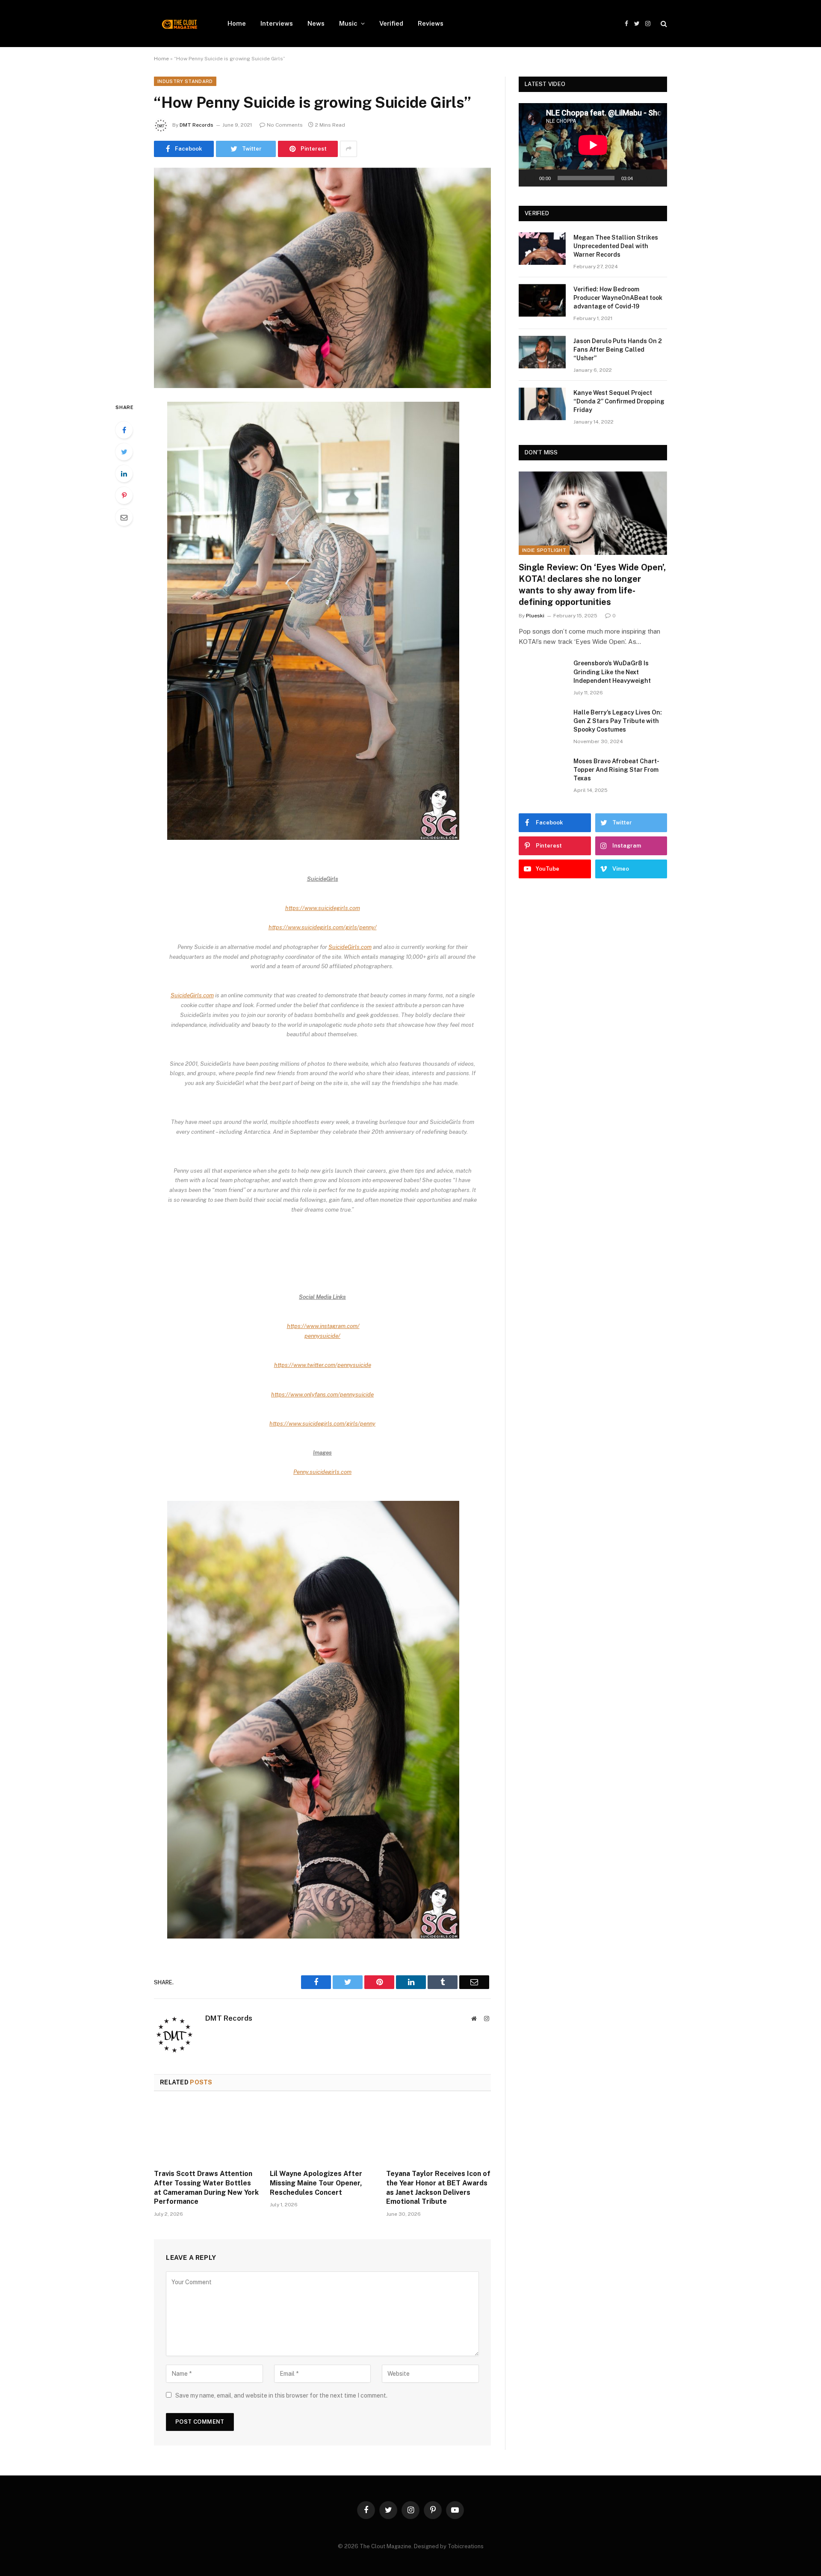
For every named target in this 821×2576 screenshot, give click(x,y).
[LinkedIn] (124, 474)
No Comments (285, 125)
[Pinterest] (124, 495)
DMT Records (196, 125)
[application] (593, 145)
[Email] (124, 517)
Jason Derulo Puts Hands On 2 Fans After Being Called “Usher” (618, 350)
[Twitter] (124, 452)
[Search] (663, 24)
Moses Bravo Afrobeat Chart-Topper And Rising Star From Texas (616, 770)
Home (237, 23)
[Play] (530, 178)
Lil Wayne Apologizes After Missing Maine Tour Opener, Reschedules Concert (316, 2183)
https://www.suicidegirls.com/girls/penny (322, 1423)
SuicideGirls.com (350, 947)
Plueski (535, 616)
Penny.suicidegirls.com (322, 1472)
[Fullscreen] (656, 178)
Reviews (431, 23)
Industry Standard (185, 81)
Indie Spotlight (544, 550)
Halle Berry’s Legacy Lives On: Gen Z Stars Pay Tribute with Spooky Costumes (618, 721)
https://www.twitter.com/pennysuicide (323, 1365)
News (316, 23)
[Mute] (642, 178)
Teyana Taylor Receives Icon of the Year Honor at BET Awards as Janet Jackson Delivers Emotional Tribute (438, 2188)
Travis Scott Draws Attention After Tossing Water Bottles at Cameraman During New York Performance (206, 2188)
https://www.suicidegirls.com (323, 908)
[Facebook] (124, 430)
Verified (391, 23)
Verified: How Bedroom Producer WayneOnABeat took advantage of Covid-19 (618, 298)
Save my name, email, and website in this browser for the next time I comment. (281, 2395)
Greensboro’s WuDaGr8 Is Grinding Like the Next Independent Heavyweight (612, 672)
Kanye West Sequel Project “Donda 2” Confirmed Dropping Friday (619, 401)
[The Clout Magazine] (180, 24)
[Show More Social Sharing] (348, 149)
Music (348, 23)
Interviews (277, 23)
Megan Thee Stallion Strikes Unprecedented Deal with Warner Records (616, 246)
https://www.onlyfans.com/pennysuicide (322, 1394)
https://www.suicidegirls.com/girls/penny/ (323, 927)
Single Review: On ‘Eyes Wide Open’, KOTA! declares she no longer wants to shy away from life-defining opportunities (592, 585)
